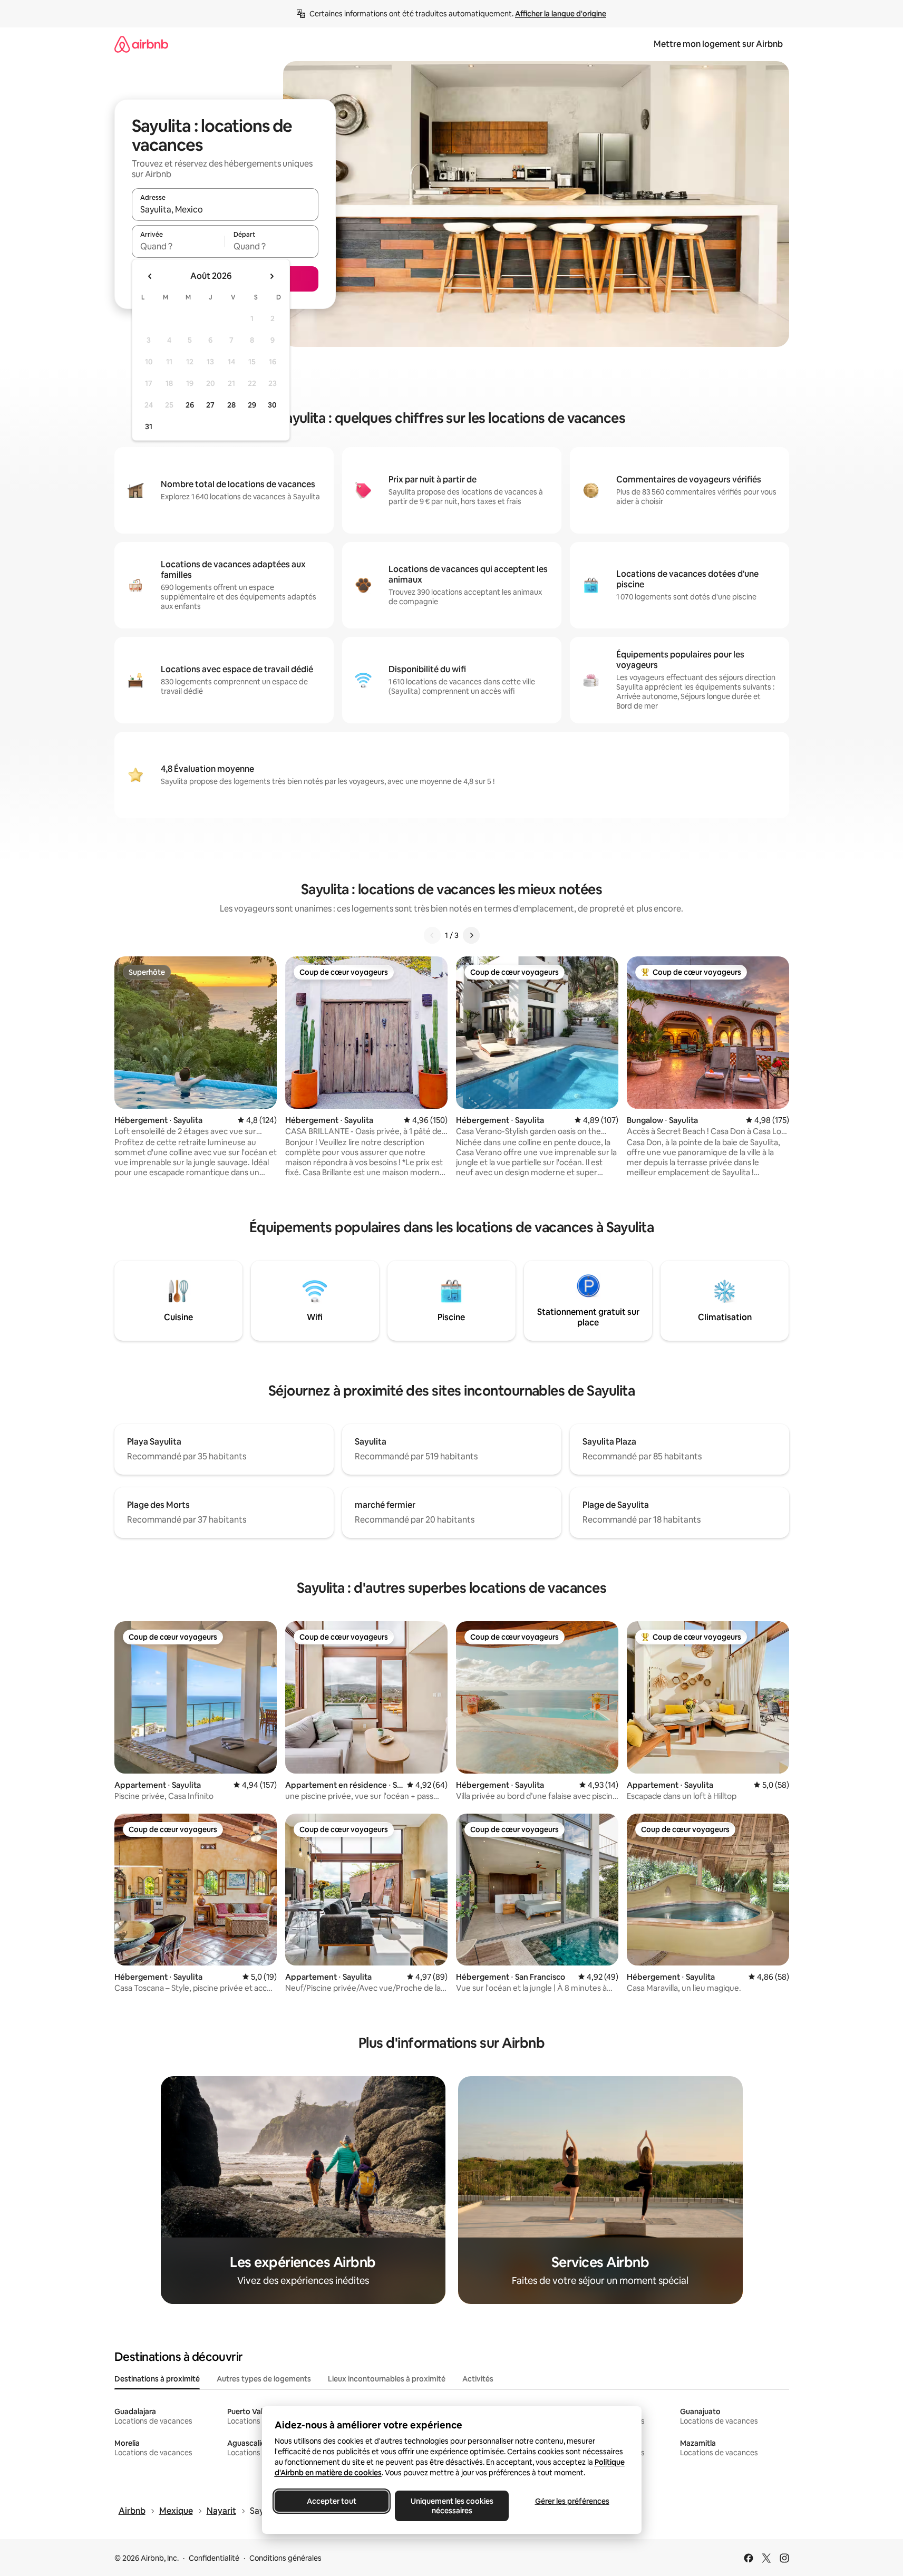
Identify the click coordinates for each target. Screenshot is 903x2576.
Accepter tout (332, 2501)
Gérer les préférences (572, 2501)
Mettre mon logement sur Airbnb (718, 44)
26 (190, 405)
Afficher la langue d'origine (561, 14)
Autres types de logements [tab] (264, 2379)
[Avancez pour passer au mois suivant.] (271, 276)
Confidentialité (214, 2558)
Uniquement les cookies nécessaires (451, 2506)
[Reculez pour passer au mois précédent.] (150, 276)
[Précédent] (432, 935)
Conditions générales (285, 2558)
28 (231, 405)
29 (252, 405)
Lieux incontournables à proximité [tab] (387, 2379)
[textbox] (178, 246)
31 (149, 427)
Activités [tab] (478, 2379)
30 (272, 405)
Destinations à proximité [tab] (157, 2379)
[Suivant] (471, 935)
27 (210, 405)
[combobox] (225, 209)
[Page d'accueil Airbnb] (141, 44)
